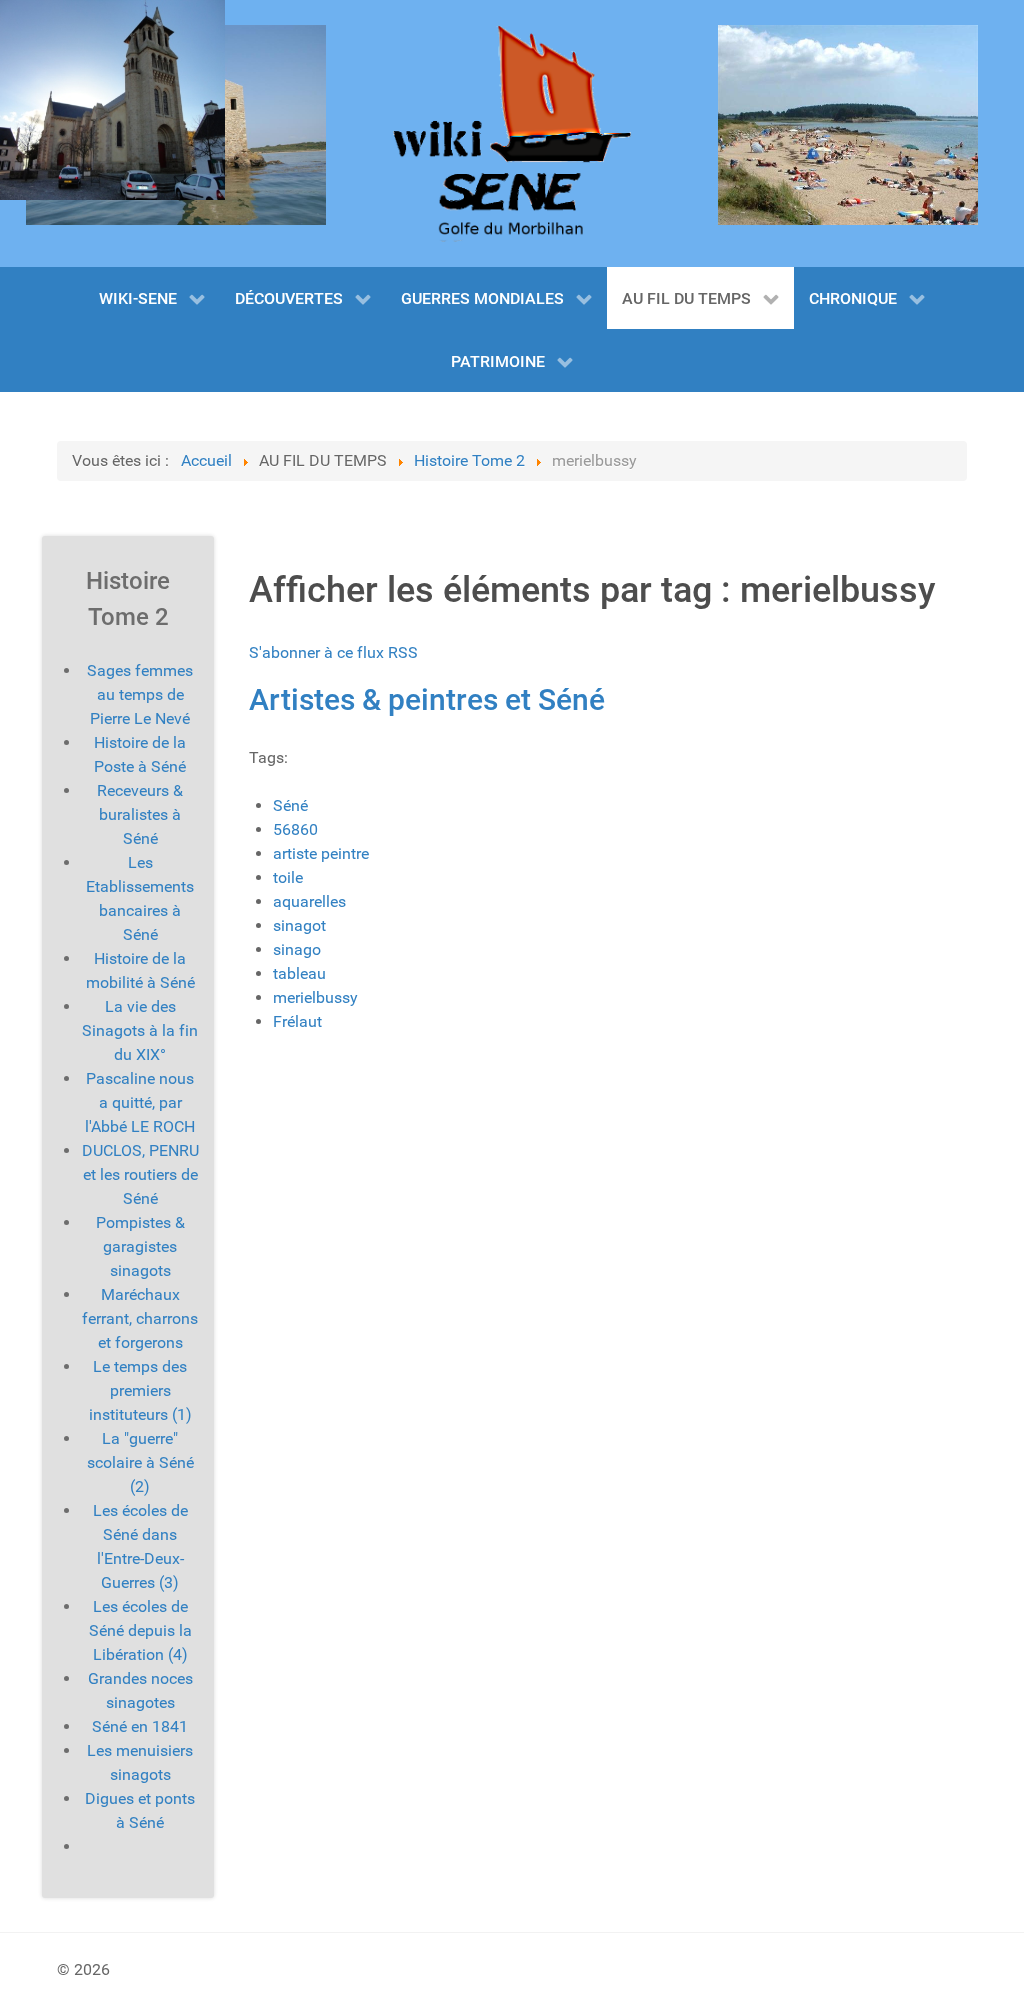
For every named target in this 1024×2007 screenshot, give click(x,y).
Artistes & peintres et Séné (427, 699)
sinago (297, 949)
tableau (299, 973)
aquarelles (309, 901)
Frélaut (297, 1021)
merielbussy (315, 997)
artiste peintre (321, 853)
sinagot (299, 925)
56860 (295, 829)
